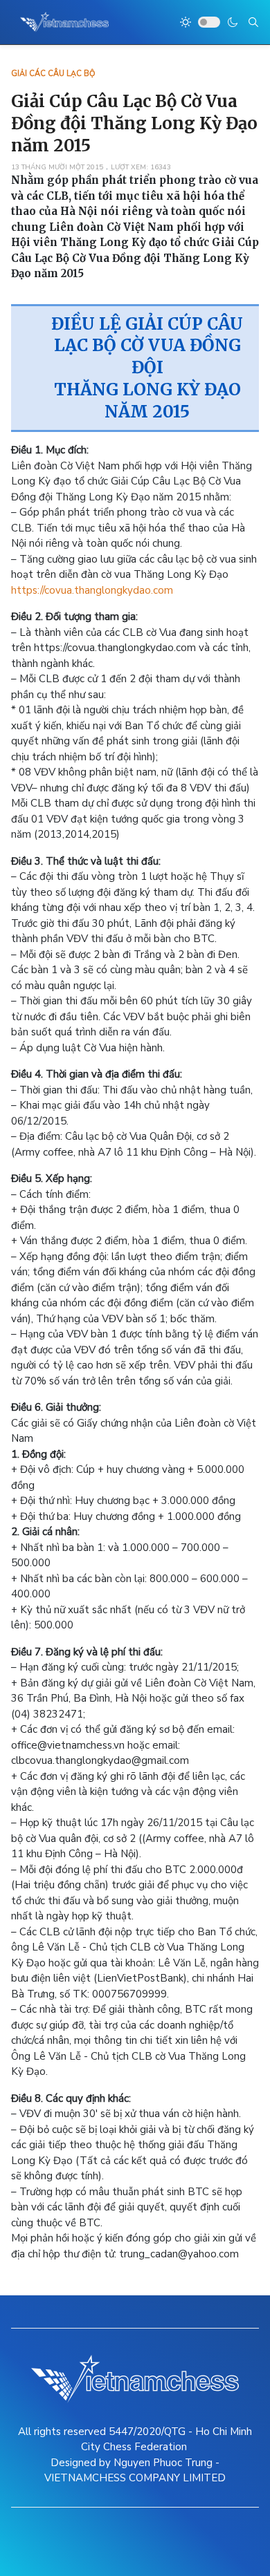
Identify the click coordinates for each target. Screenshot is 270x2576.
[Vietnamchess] (65, 22)
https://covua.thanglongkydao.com (92, 590)
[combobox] (253, 22)
